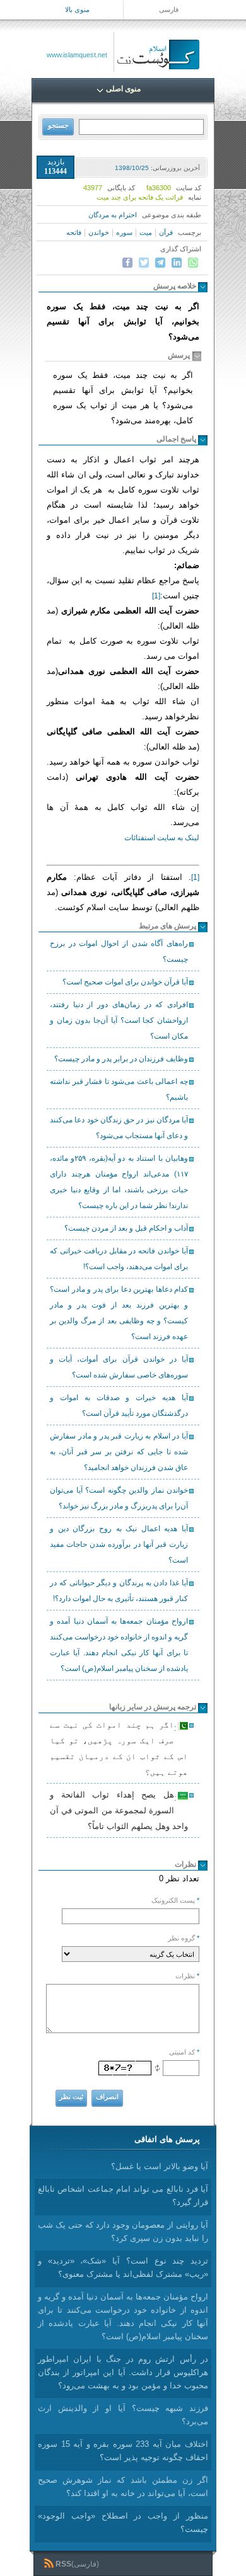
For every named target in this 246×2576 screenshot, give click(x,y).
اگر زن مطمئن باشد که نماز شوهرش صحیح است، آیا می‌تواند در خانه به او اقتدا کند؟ (123, 2487)
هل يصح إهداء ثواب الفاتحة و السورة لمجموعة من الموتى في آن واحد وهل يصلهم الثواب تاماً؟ (119, 1810)
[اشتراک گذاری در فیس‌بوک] (127, 263)
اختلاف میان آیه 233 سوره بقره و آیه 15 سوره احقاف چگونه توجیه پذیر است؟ (123, 2451)
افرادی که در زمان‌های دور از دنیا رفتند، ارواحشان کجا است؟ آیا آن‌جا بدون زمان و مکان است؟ (119, 1020)
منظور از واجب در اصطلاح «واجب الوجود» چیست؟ (123, 2522)
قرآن (166, 232)
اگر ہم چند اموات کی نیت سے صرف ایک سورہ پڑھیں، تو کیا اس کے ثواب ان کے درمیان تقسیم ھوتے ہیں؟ (119, 1748)
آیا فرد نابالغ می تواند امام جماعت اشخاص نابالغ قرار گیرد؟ (123, 2196)
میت (146, 232)
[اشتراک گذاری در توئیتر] (144, 263)
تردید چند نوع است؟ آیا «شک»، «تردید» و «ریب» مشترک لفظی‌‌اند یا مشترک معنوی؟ (123, 2267)
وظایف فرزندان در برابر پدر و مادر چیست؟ (121, 1059)
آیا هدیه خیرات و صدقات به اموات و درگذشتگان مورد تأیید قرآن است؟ (119, 1405)
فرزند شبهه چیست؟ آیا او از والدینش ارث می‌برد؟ (123, 2415)
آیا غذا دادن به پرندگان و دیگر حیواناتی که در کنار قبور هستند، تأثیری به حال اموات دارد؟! (119, 1591)
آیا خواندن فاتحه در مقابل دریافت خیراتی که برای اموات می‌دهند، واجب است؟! (119, 1259)
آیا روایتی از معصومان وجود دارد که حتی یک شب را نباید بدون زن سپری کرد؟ (123, 2231)
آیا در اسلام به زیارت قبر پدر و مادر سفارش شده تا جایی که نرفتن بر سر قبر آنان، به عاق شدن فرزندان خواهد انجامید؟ (119, 1452)
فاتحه (74, 232)
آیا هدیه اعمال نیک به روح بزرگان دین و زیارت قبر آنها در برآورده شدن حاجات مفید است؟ (119, 1544)
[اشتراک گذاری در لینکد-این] (177, 263)
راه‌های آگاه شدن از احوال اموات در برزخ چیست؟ (119, 951)
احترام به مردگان (113, 215)
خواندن (99, 232)
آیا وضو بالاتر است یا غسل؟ (160, 2166)
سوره (124, 232)
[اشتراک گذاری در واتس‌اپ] (193, 263)
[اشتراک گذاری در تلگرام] (160, 263)
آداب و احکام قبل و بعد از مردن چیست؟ (126, 1228)
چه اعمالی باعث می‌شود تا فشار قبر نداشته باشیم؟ (119, 1089)
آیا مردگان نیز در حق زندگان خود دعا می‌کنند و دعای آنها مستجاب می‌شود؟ (119, 1128)
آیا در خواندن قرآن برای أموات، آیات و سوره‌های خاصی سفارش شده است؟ (119, 1367)
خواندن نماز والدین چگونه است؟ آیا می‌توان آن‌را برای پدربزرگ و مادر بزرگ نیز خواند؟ (119, 1498)
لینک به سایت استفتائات (162, 838)
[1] (156, 596)
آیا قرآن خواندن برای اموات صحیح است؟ (125, 982)
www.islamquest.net (77, 55)
